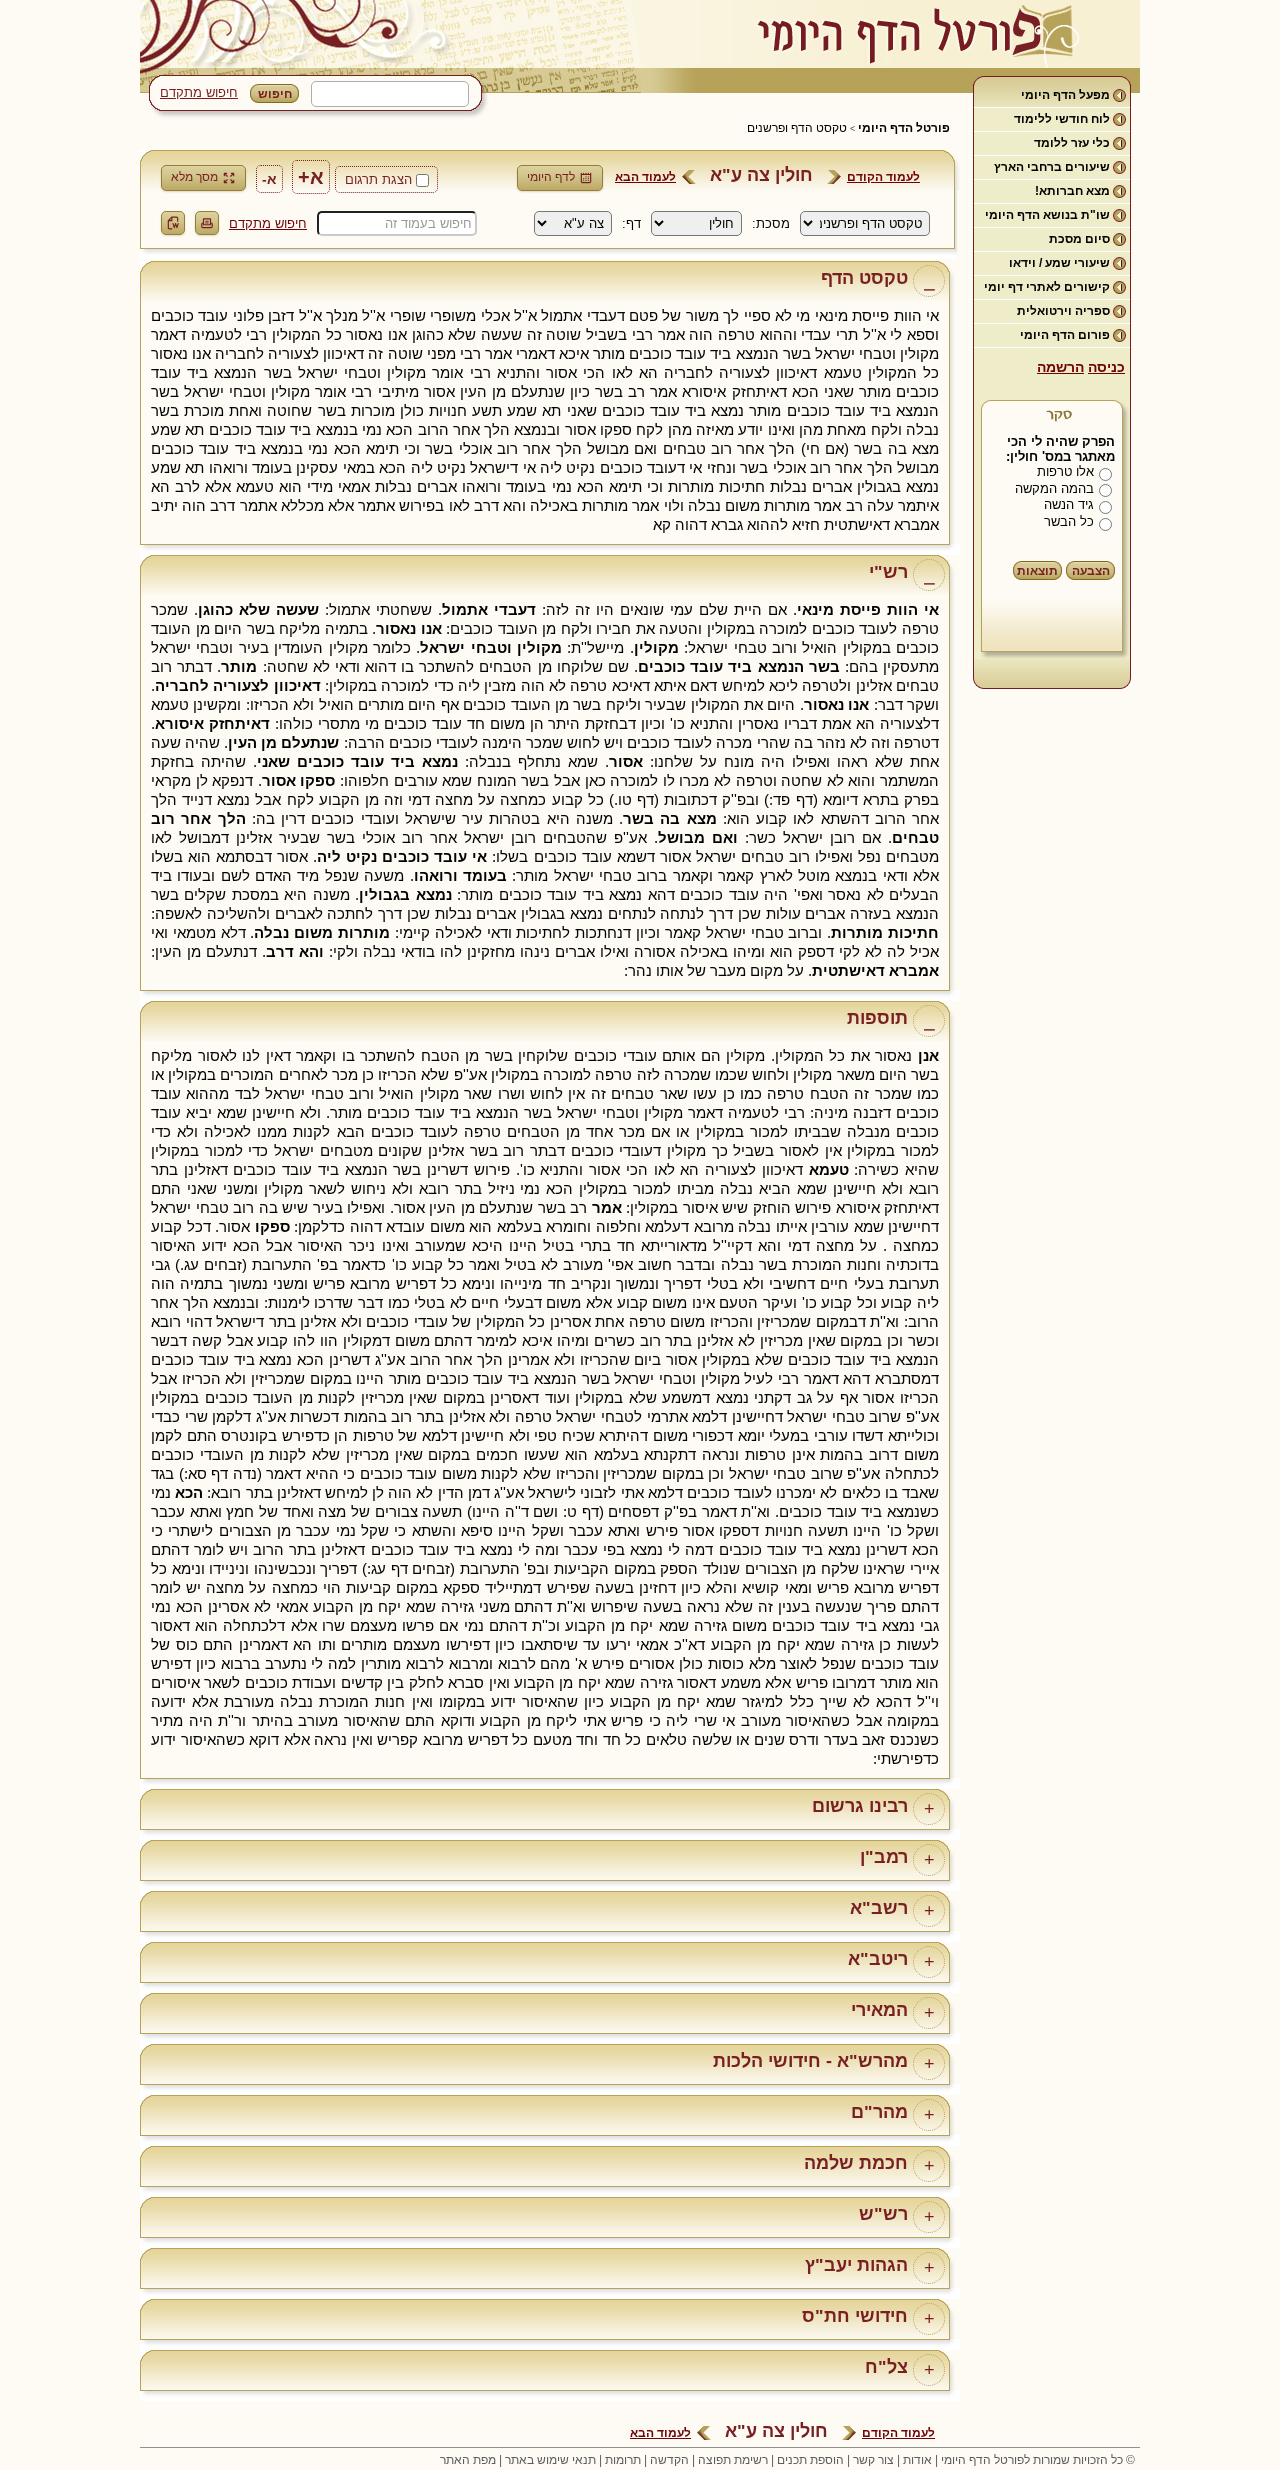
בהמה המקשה (1054, 488)
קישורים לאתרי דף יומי (1047, 287)
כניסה (1106, 367)
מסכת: (771, 223)
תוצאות (1037, 571)
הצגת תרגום (378, 179)
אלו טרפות (1065, 471)
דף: (631, 223)
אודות (917, 2460)
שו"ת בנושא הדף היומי (1047, 215)
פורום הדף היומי (1065, 335)
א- (269, 179)
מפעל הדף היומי (1065, 95)
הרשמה (1060, 367)
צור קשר (873, 2460)
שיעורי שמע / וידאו (1059, 263)
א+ (311, 177)
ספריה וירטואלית (1063, 311)
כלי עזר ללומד (1072, 143)
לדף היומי (551, 177)
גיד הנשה (1069, 504)
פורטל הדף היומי (904, 128)
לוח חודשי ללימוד (1062, 119)
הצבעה (1091, 571)
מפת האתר (468, 2460)
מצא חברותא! (1072, 191)
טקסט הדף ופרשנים (797, 128)
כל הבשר (1069, 521)
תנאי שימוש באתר (550, 2460)
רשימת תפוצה (733, 2460)
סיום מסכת (1079, 239)
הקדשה (669, 2460)
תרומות (623, 2460)
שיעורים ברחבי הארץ (1052, 167)
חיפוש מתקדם (199, 92)
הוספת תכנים (810, 2460)
